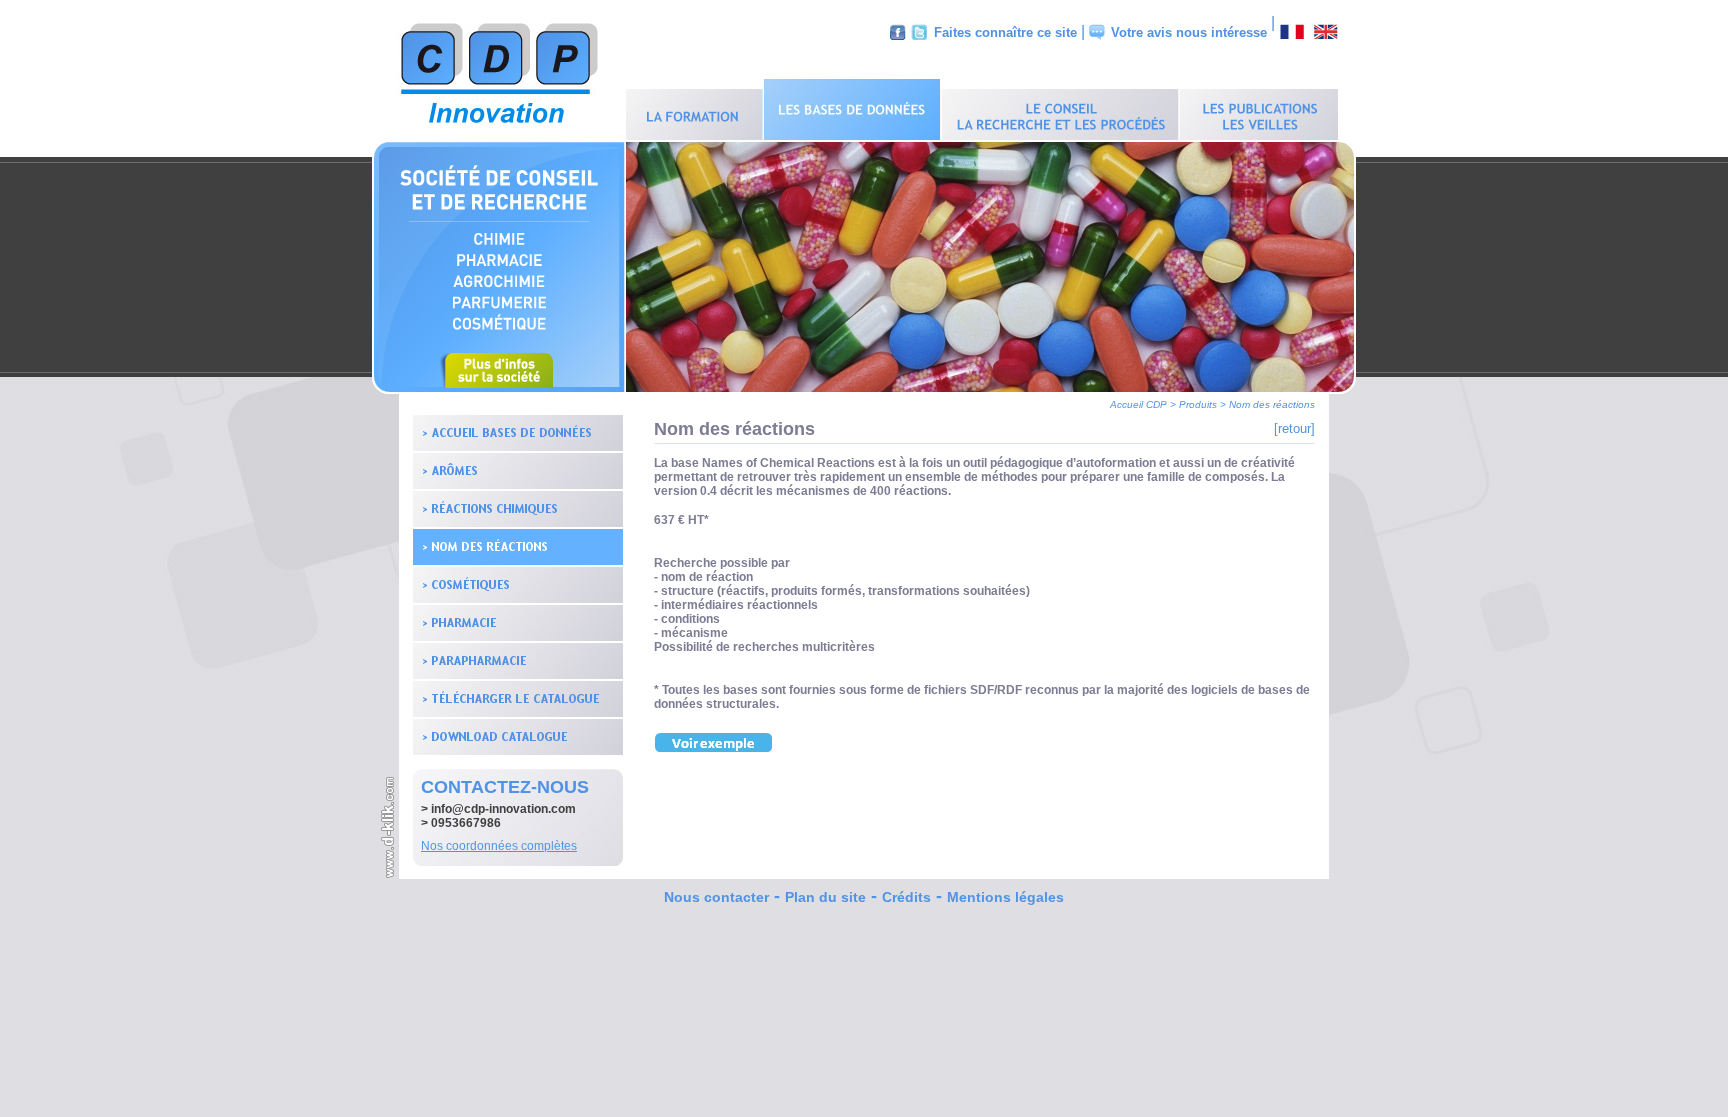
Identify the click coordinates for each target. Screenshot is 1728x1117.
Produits (1198, 404)
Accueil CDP (1138, 404)
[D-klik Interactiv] (389, 875)
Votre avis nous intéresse (1189, 32)
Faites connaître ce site (1005, 32)
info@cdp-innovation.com (503, 809)
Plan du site (825, 897)
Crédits (906, 897)
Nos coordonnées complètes (499, 846)
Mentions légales (1005, 897)
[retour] (1294, 428)
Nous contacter (716, 897)
